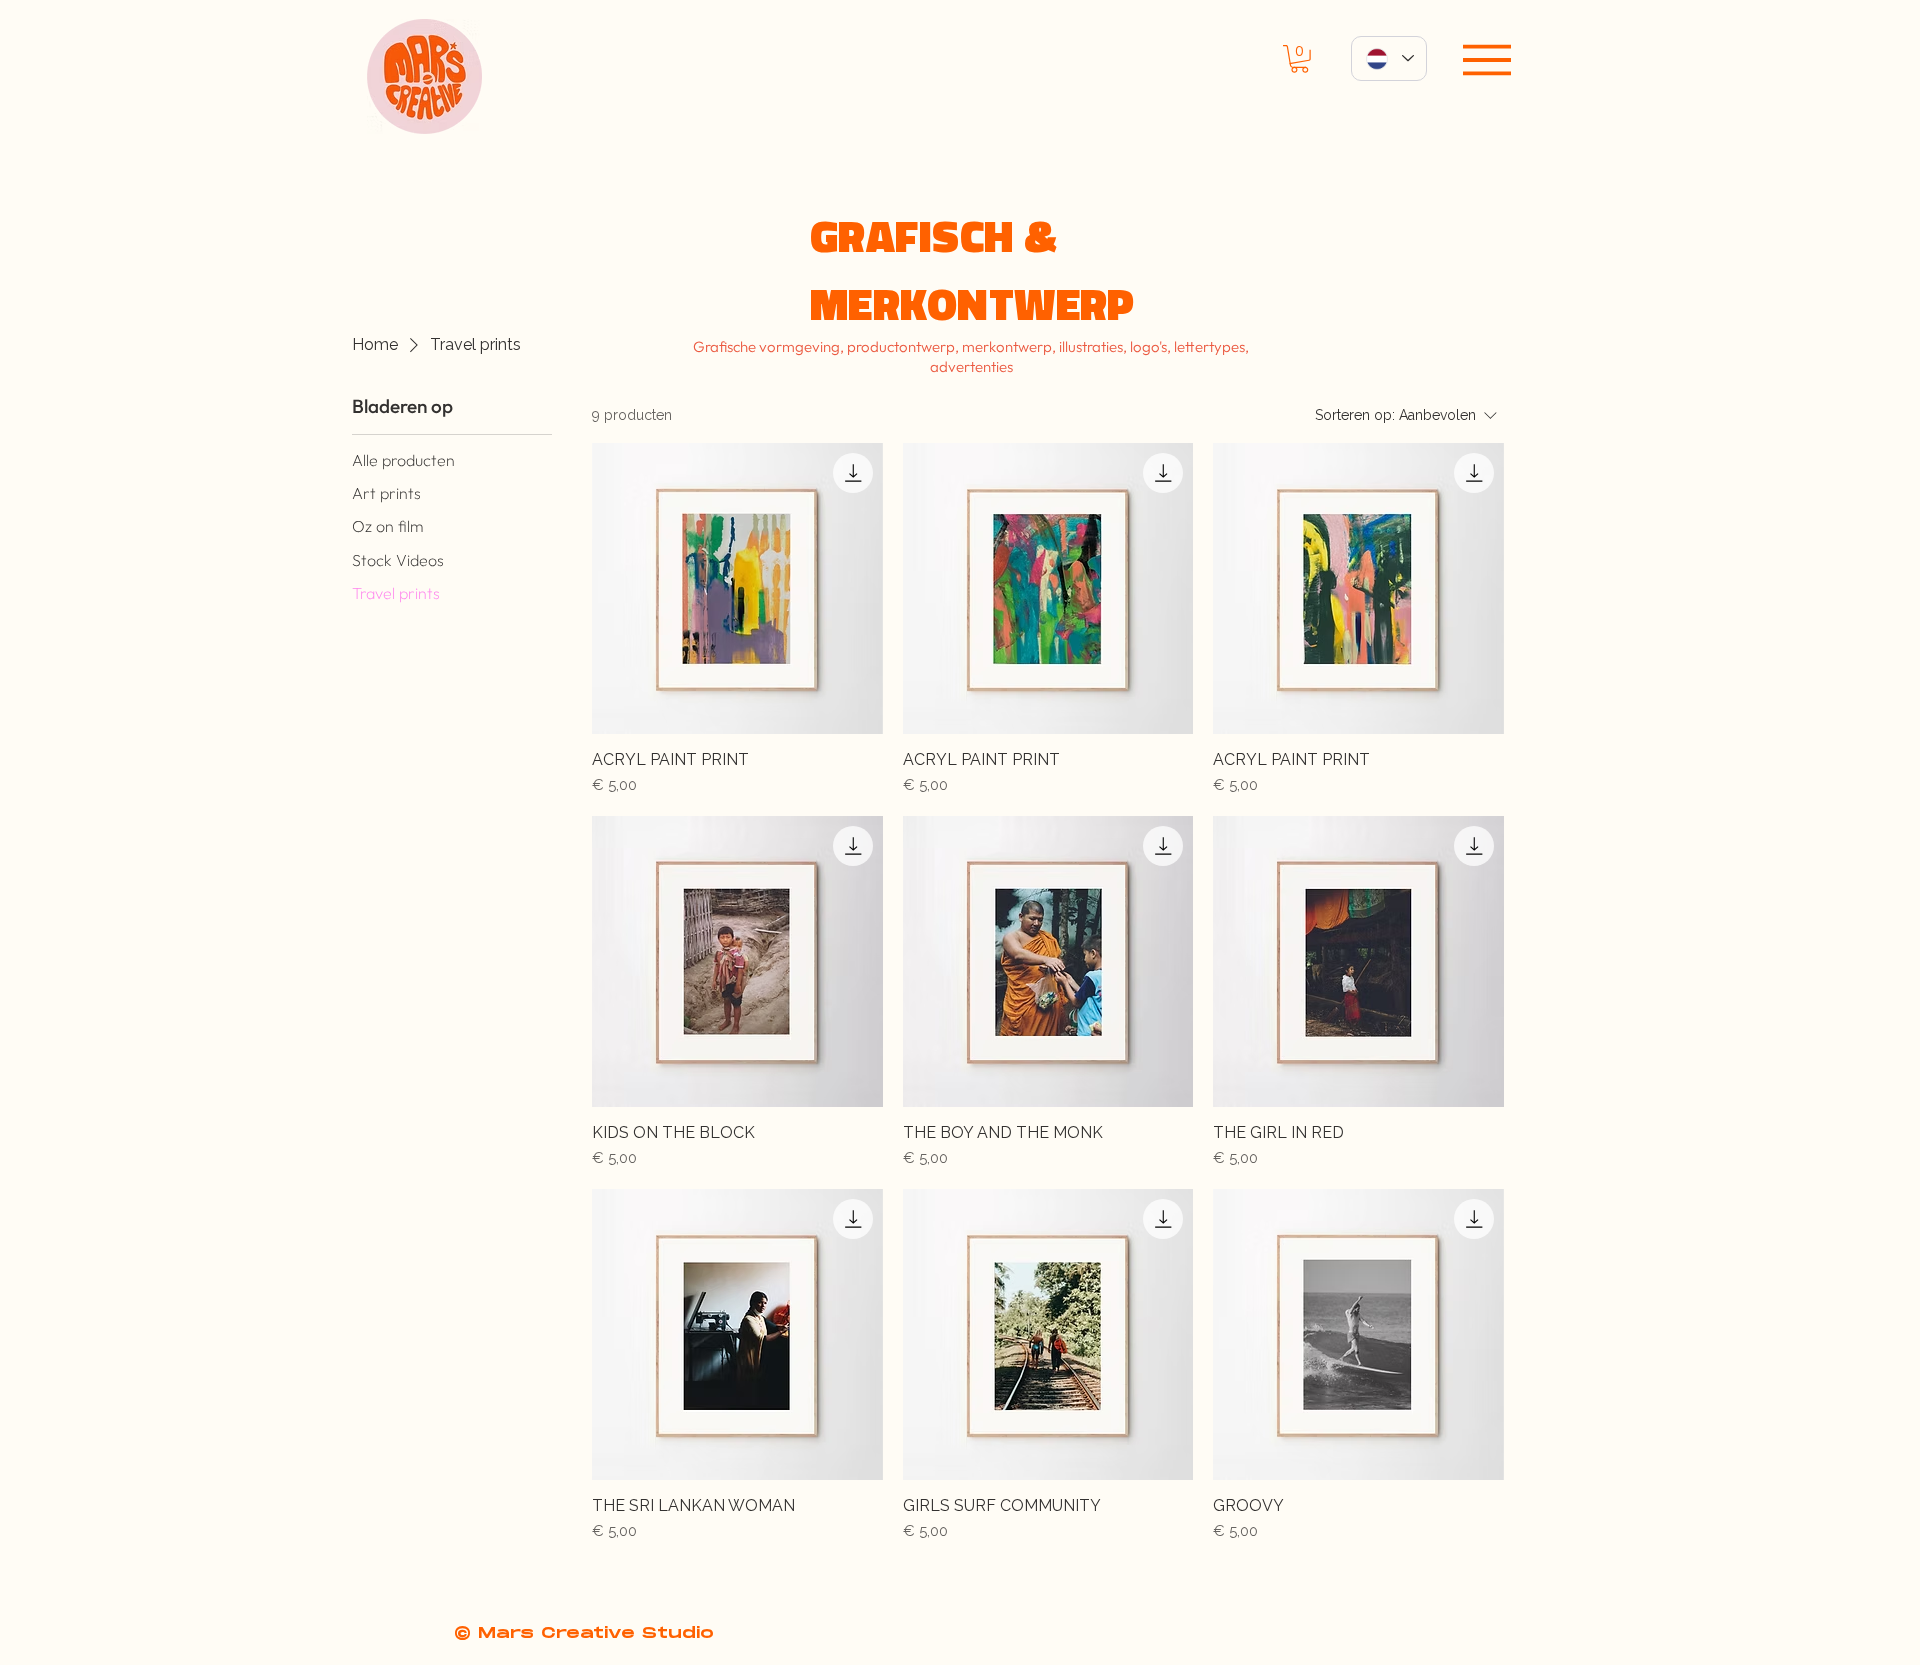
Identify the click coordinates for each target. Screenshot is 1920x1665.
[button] (1299, 59)
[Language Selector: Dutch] (1389, 58)
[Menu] (1486, 60)
